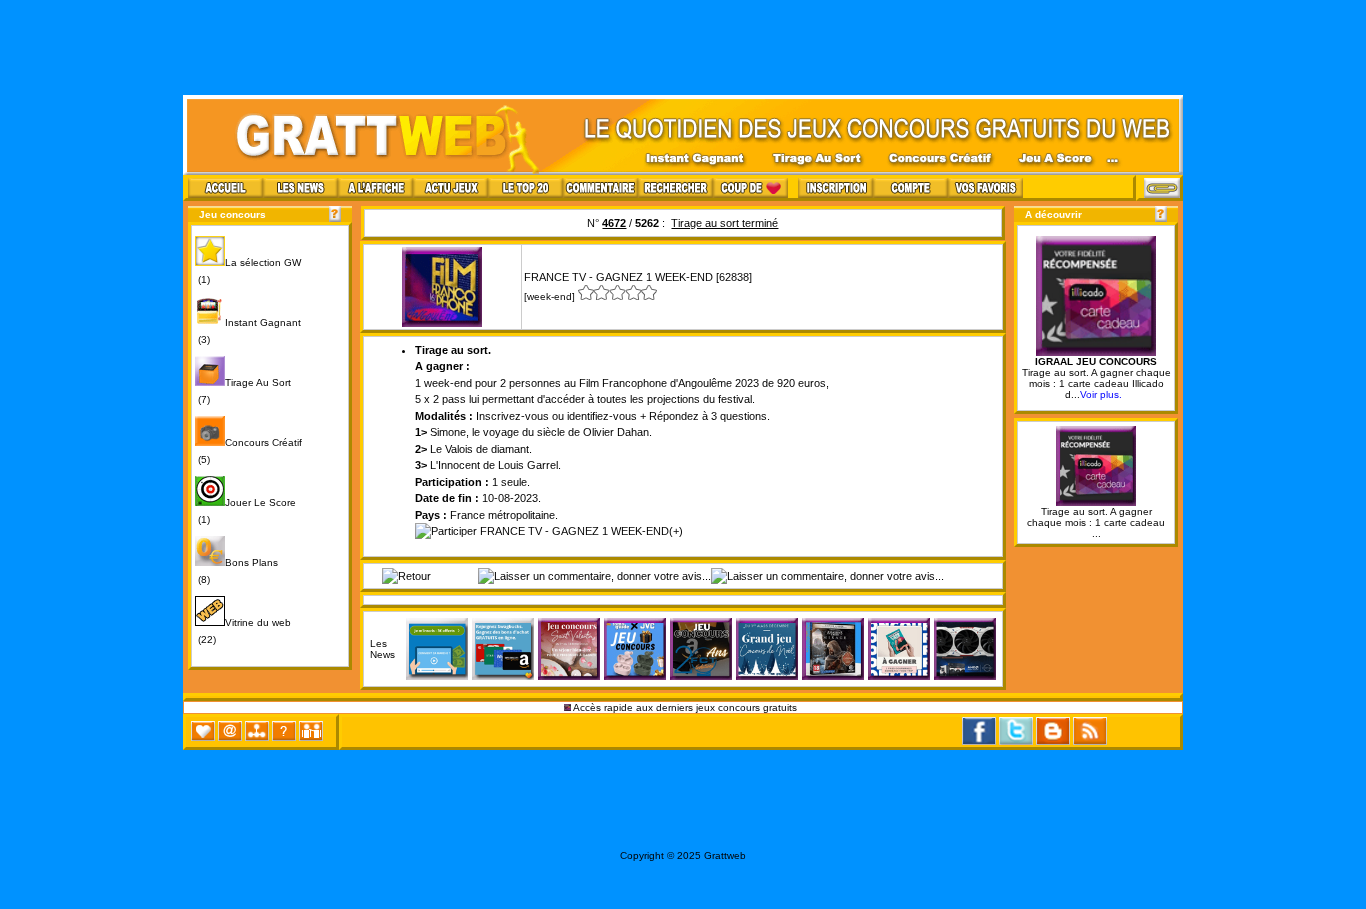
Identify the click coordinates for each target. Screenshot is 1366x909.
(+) (676, 531)
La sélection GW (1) (248, 271)
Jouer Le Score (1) (245, 511)
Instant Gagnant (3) (248, 331)
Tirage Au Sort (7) (243, 391)
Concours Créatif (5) (248, 451)
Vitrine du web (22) (243, 631)
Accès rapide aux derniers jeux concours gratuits (685, 707)
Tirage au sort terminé (724, 223)
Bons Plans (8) (236, 571)
